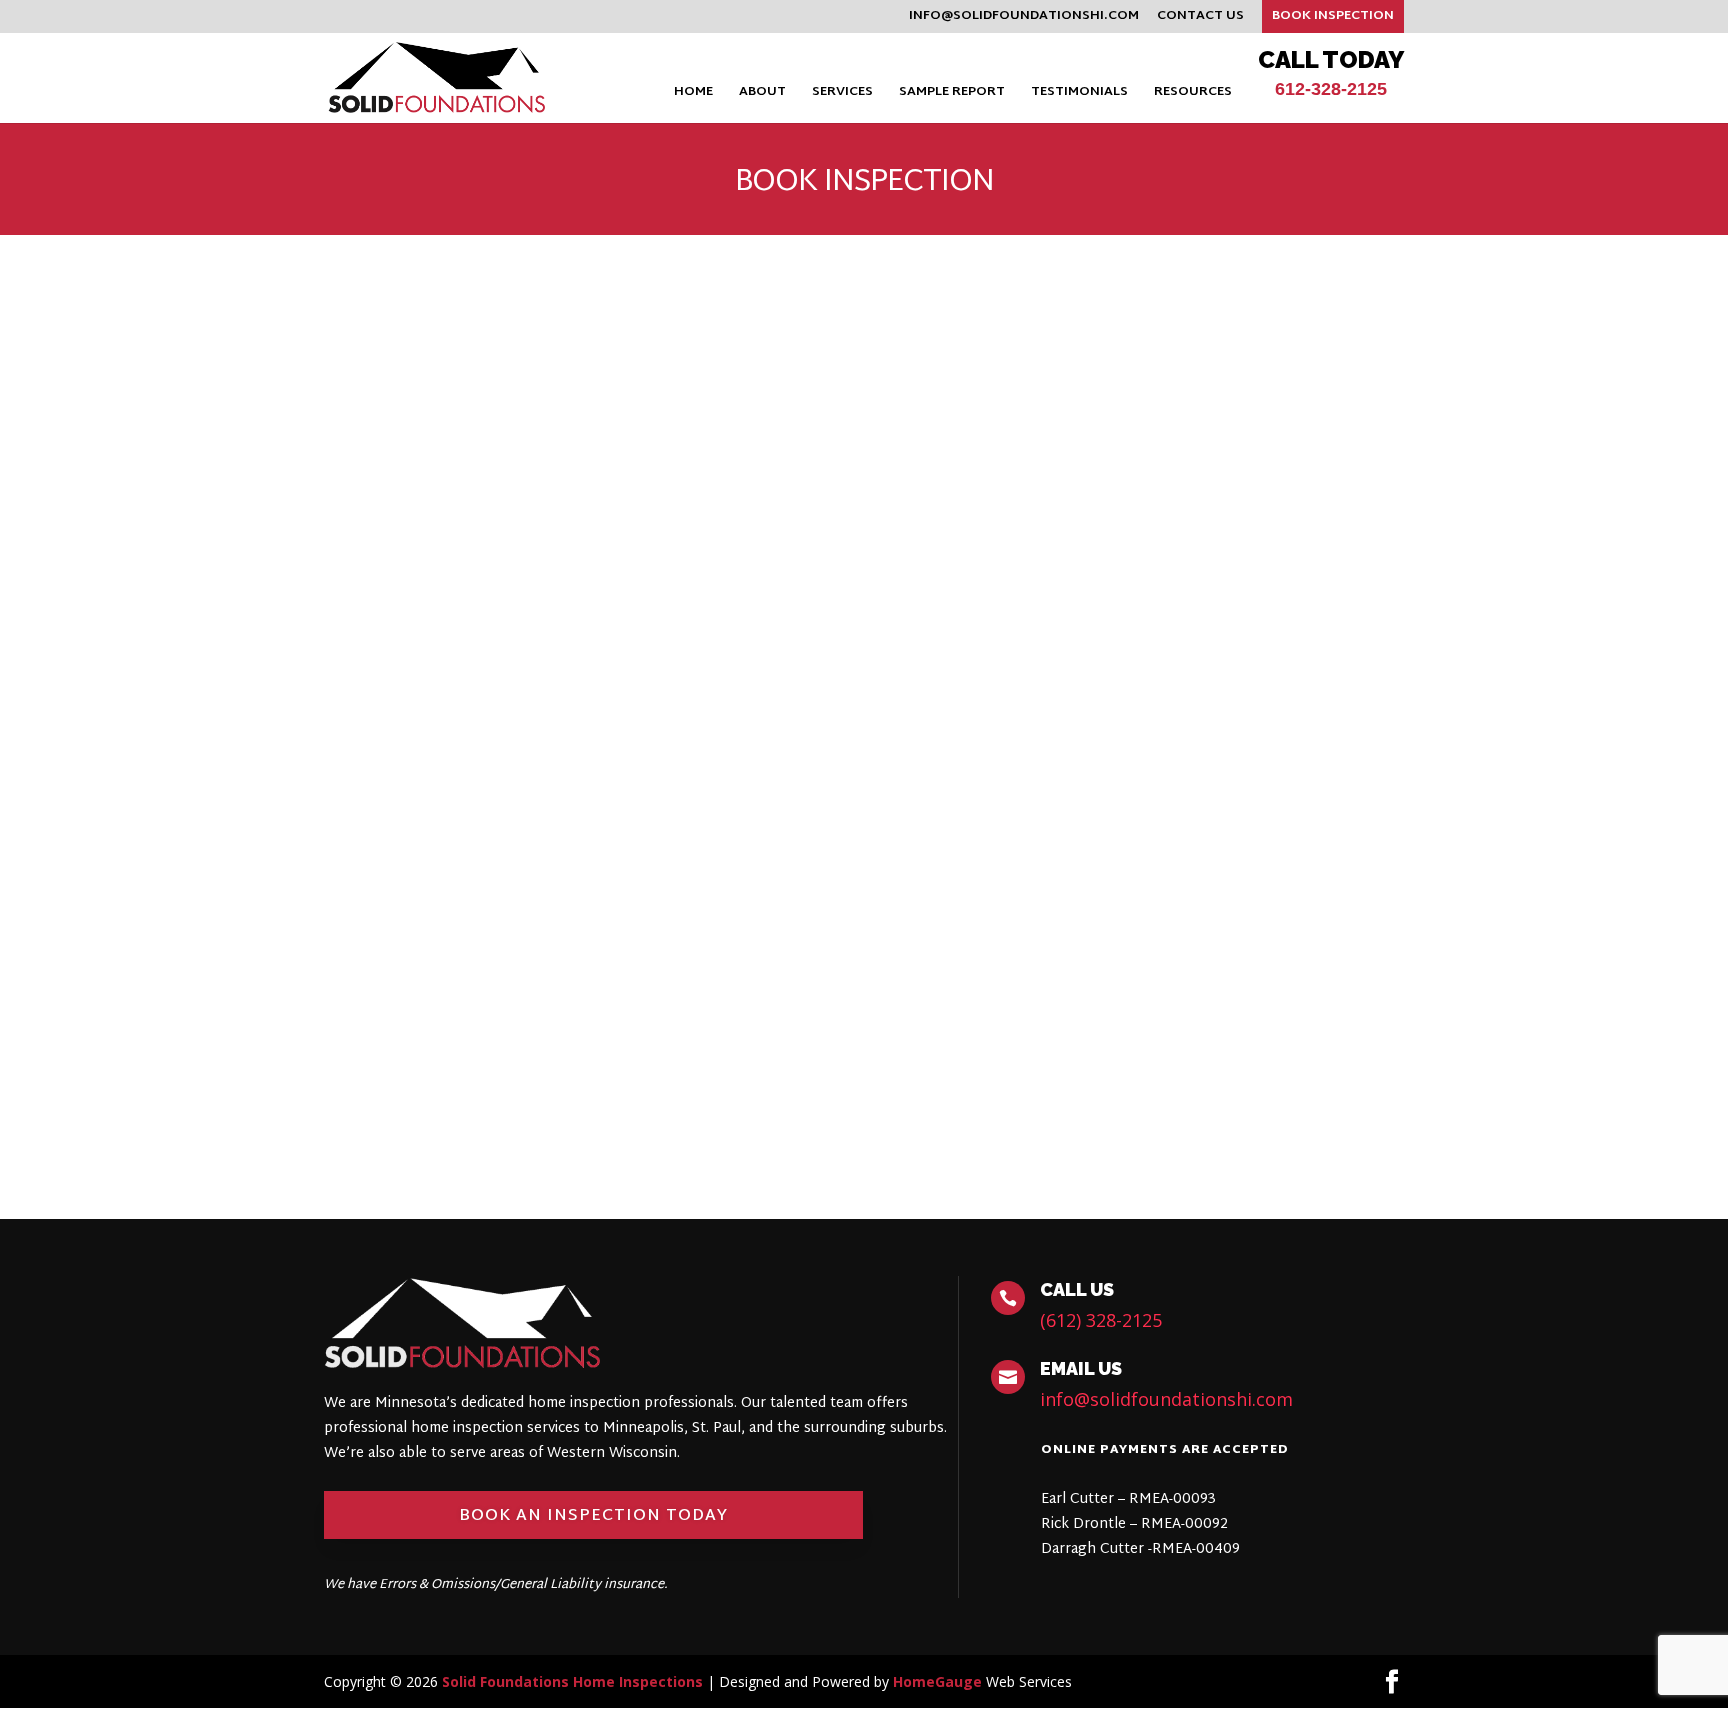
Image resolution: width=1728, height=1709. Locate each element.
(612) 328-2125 (1101, 1320)
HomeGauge (937, 1681)
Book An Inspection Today (593, 1516)
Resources (1193, 94)
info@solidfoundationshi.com (1024, 19)
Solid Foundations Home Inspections (572, 1681)
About (762, 94)
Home (693, 94)
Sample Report (952, 94)
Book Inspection (1333, 16)
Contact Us (1200, 19)
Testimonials (1079, 94)
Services (842, 94)
